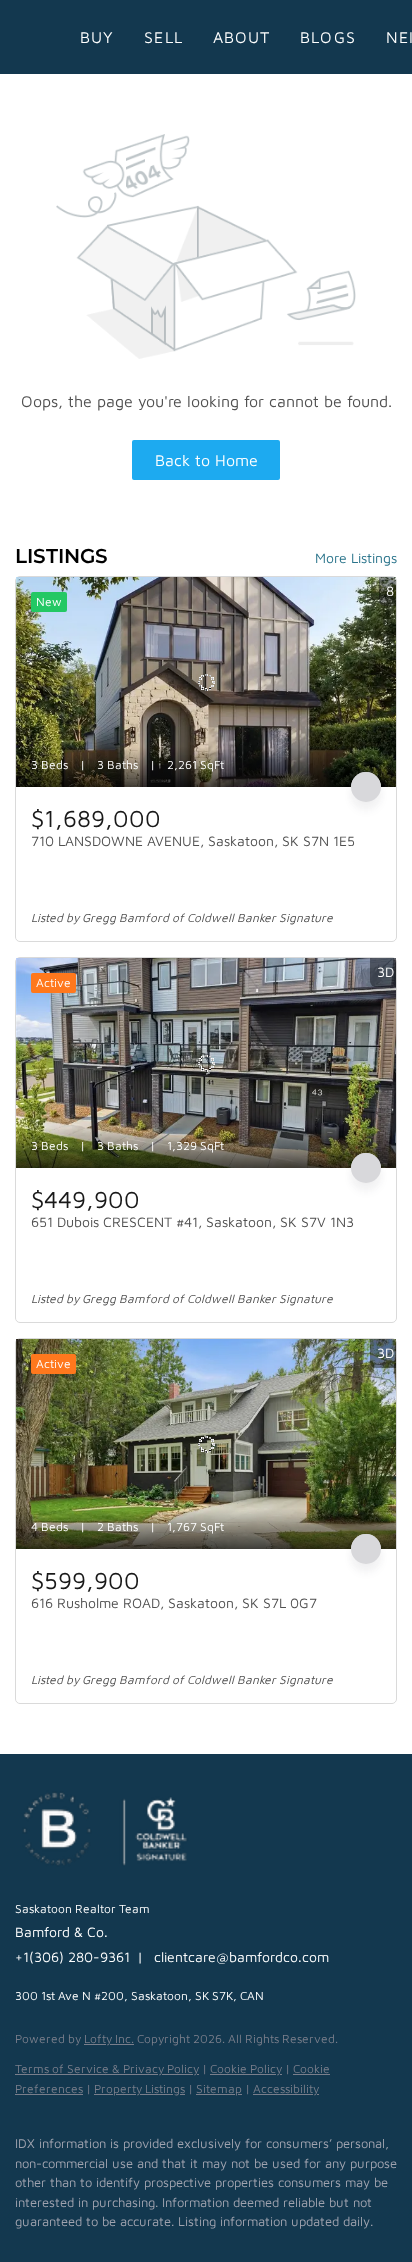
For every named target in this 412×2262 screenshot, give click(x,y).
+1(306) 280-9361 (72, 1956)
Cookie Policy (246, 2068)
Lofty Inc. (109, 2038)
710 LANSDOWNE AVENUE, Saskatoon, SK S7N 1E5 (193, 840)
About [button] (242, 37)
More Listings (356, 557)
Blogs (328, 37)
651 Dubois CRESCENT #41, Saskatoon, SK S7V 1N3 (192, 1221)
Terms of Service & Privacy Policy (107, 2068)
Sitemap (219, 2088)
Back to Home (206, 460)
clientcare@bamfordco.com (241, 1956)
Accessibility (286, 2088)
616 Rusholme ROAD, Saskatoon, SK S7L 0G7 (174, 1602)
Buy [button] (97, 37)
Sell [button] (163, 37)
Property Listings (139, 2088)
